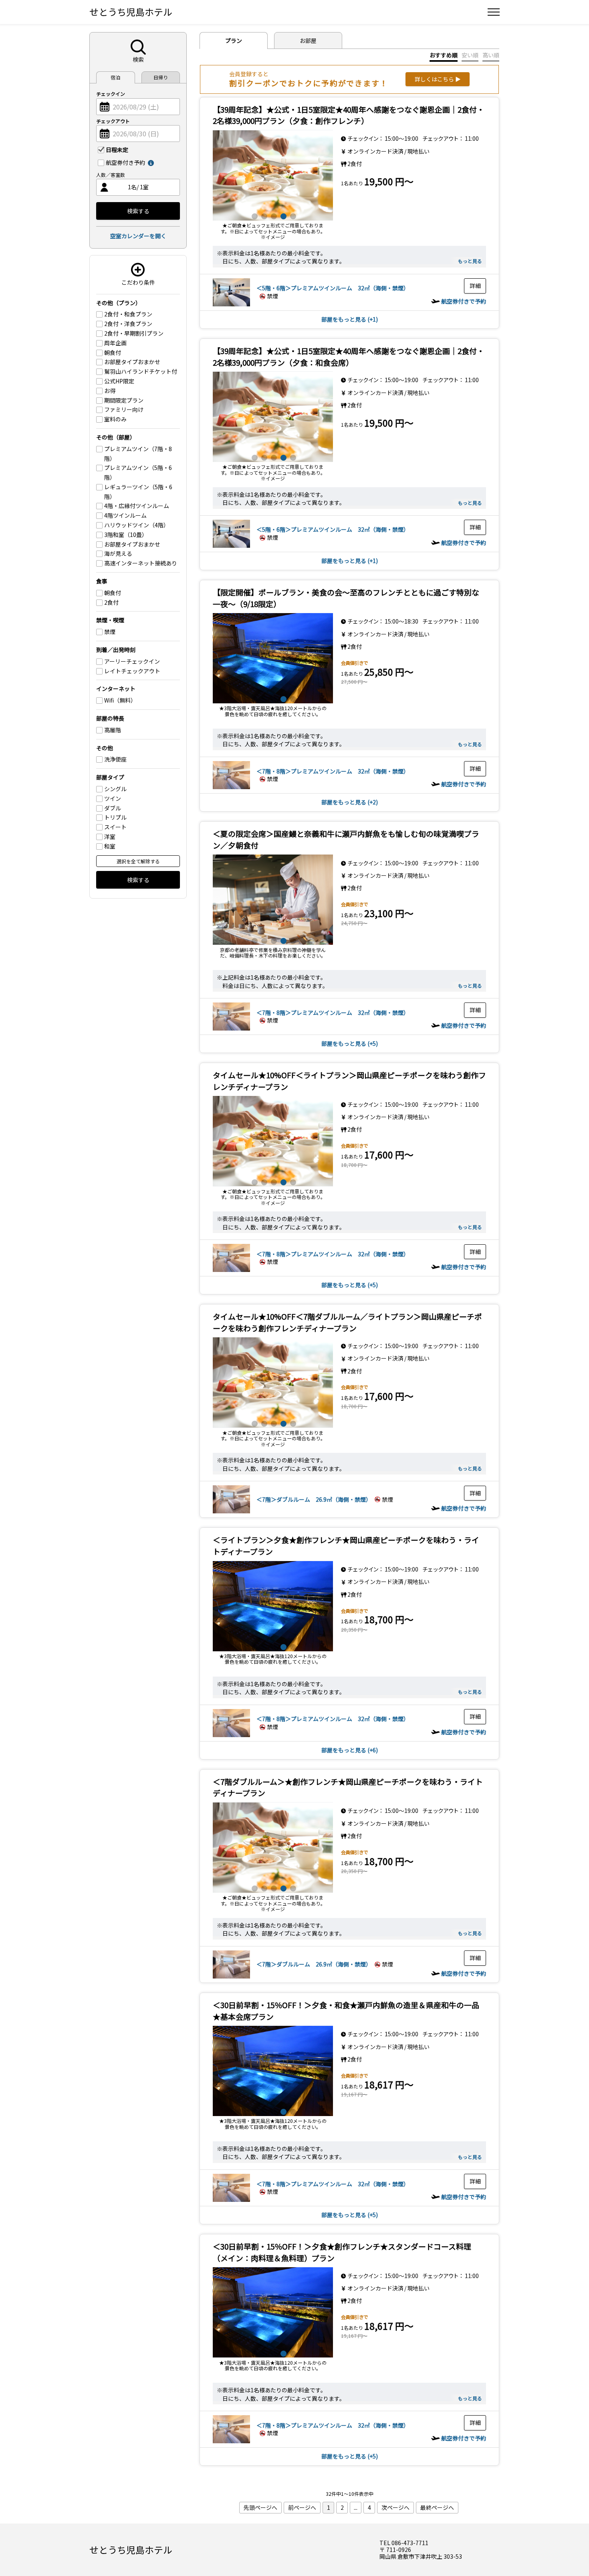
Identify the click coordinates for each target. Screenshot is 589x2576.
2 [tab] (263, 215)
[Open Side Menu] (494, 12)
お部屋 (308, 41)
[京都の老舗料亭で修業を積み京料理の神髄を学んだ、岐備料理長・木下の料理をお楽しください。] (273, 900)
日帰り (161, 77)
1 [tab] (254, 215)
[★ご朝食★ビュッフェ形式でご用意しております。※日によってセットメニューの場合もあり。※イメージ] (273, 175)
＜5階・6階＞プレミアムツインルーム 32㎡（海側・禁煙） (333, 288)
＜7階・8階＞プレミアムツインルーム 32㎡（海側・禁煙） (333, 771)
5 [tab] (292, 215)
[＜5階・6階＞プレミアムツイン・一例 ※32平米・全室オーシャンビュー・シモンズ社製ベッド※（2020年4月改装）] (231, 304)
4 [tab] (282, 215)
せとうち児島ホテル (131, 12)
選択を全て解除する (138, 861)
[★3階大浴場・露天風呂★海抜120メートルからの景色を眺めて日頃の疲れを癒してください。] (273, 658)
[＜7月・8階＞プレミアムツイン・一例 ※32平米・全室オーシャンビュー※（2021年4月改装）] (231, 787)
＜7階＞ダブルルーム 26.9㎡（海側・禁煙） (314, 1499)
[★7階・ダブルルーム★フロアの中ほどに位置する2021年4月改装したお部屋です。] (231, 1511)
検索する (138, 211)
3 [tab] (273, 215)
